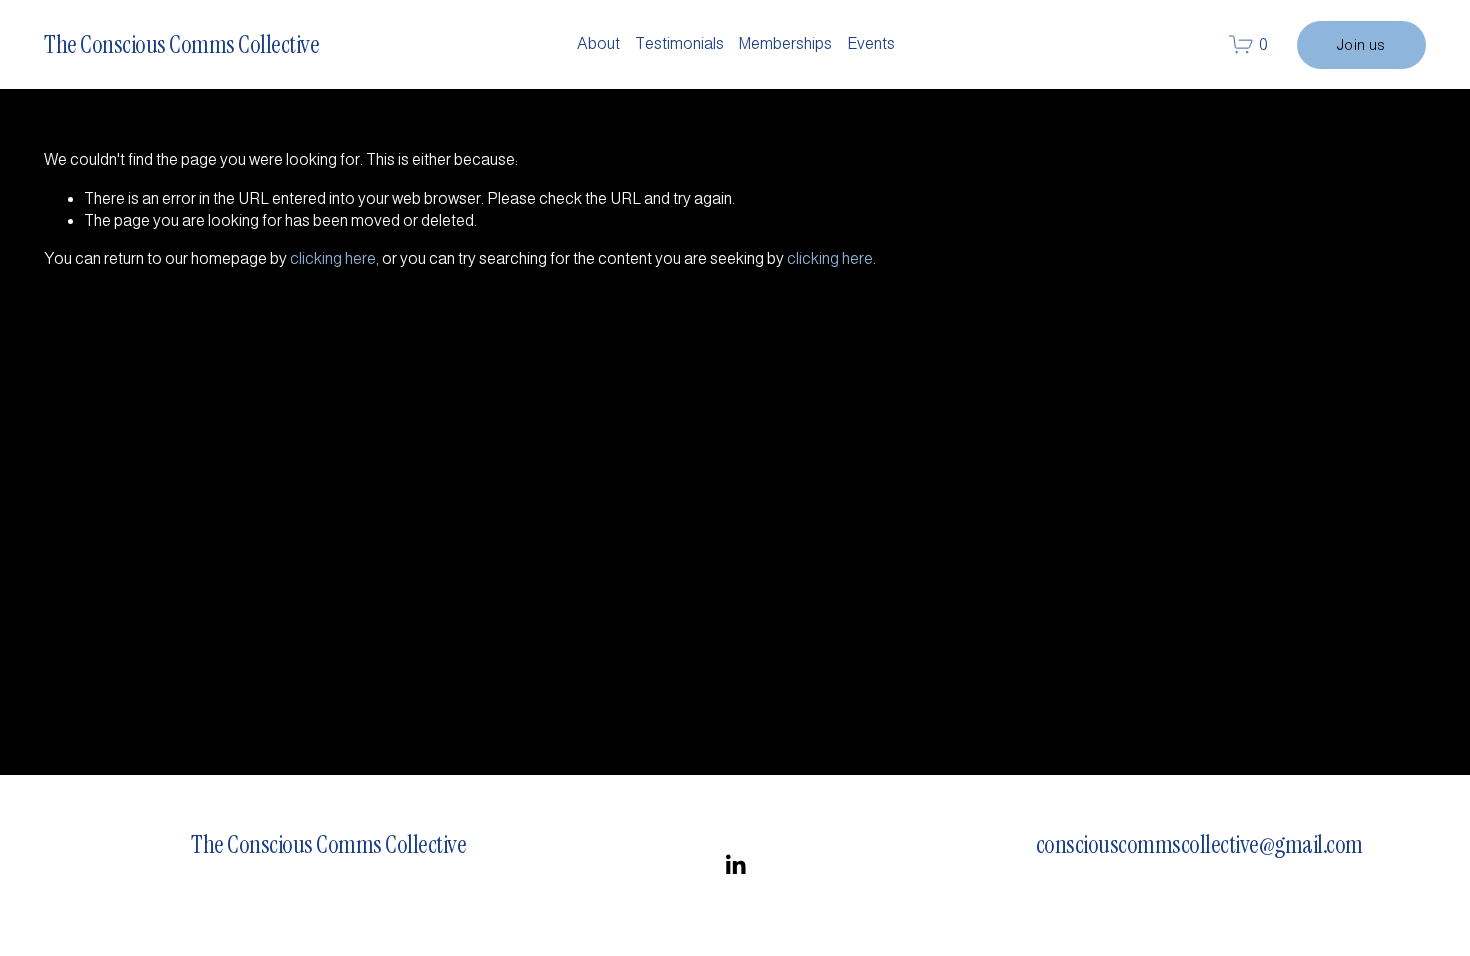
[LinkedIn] (735, 865)
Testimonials (679, 43)
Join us (1361, 45)
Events (871, 43)
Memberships (785, 43)
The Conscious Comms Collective (181, 44)
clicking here (333, 258)
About (598, 43)
